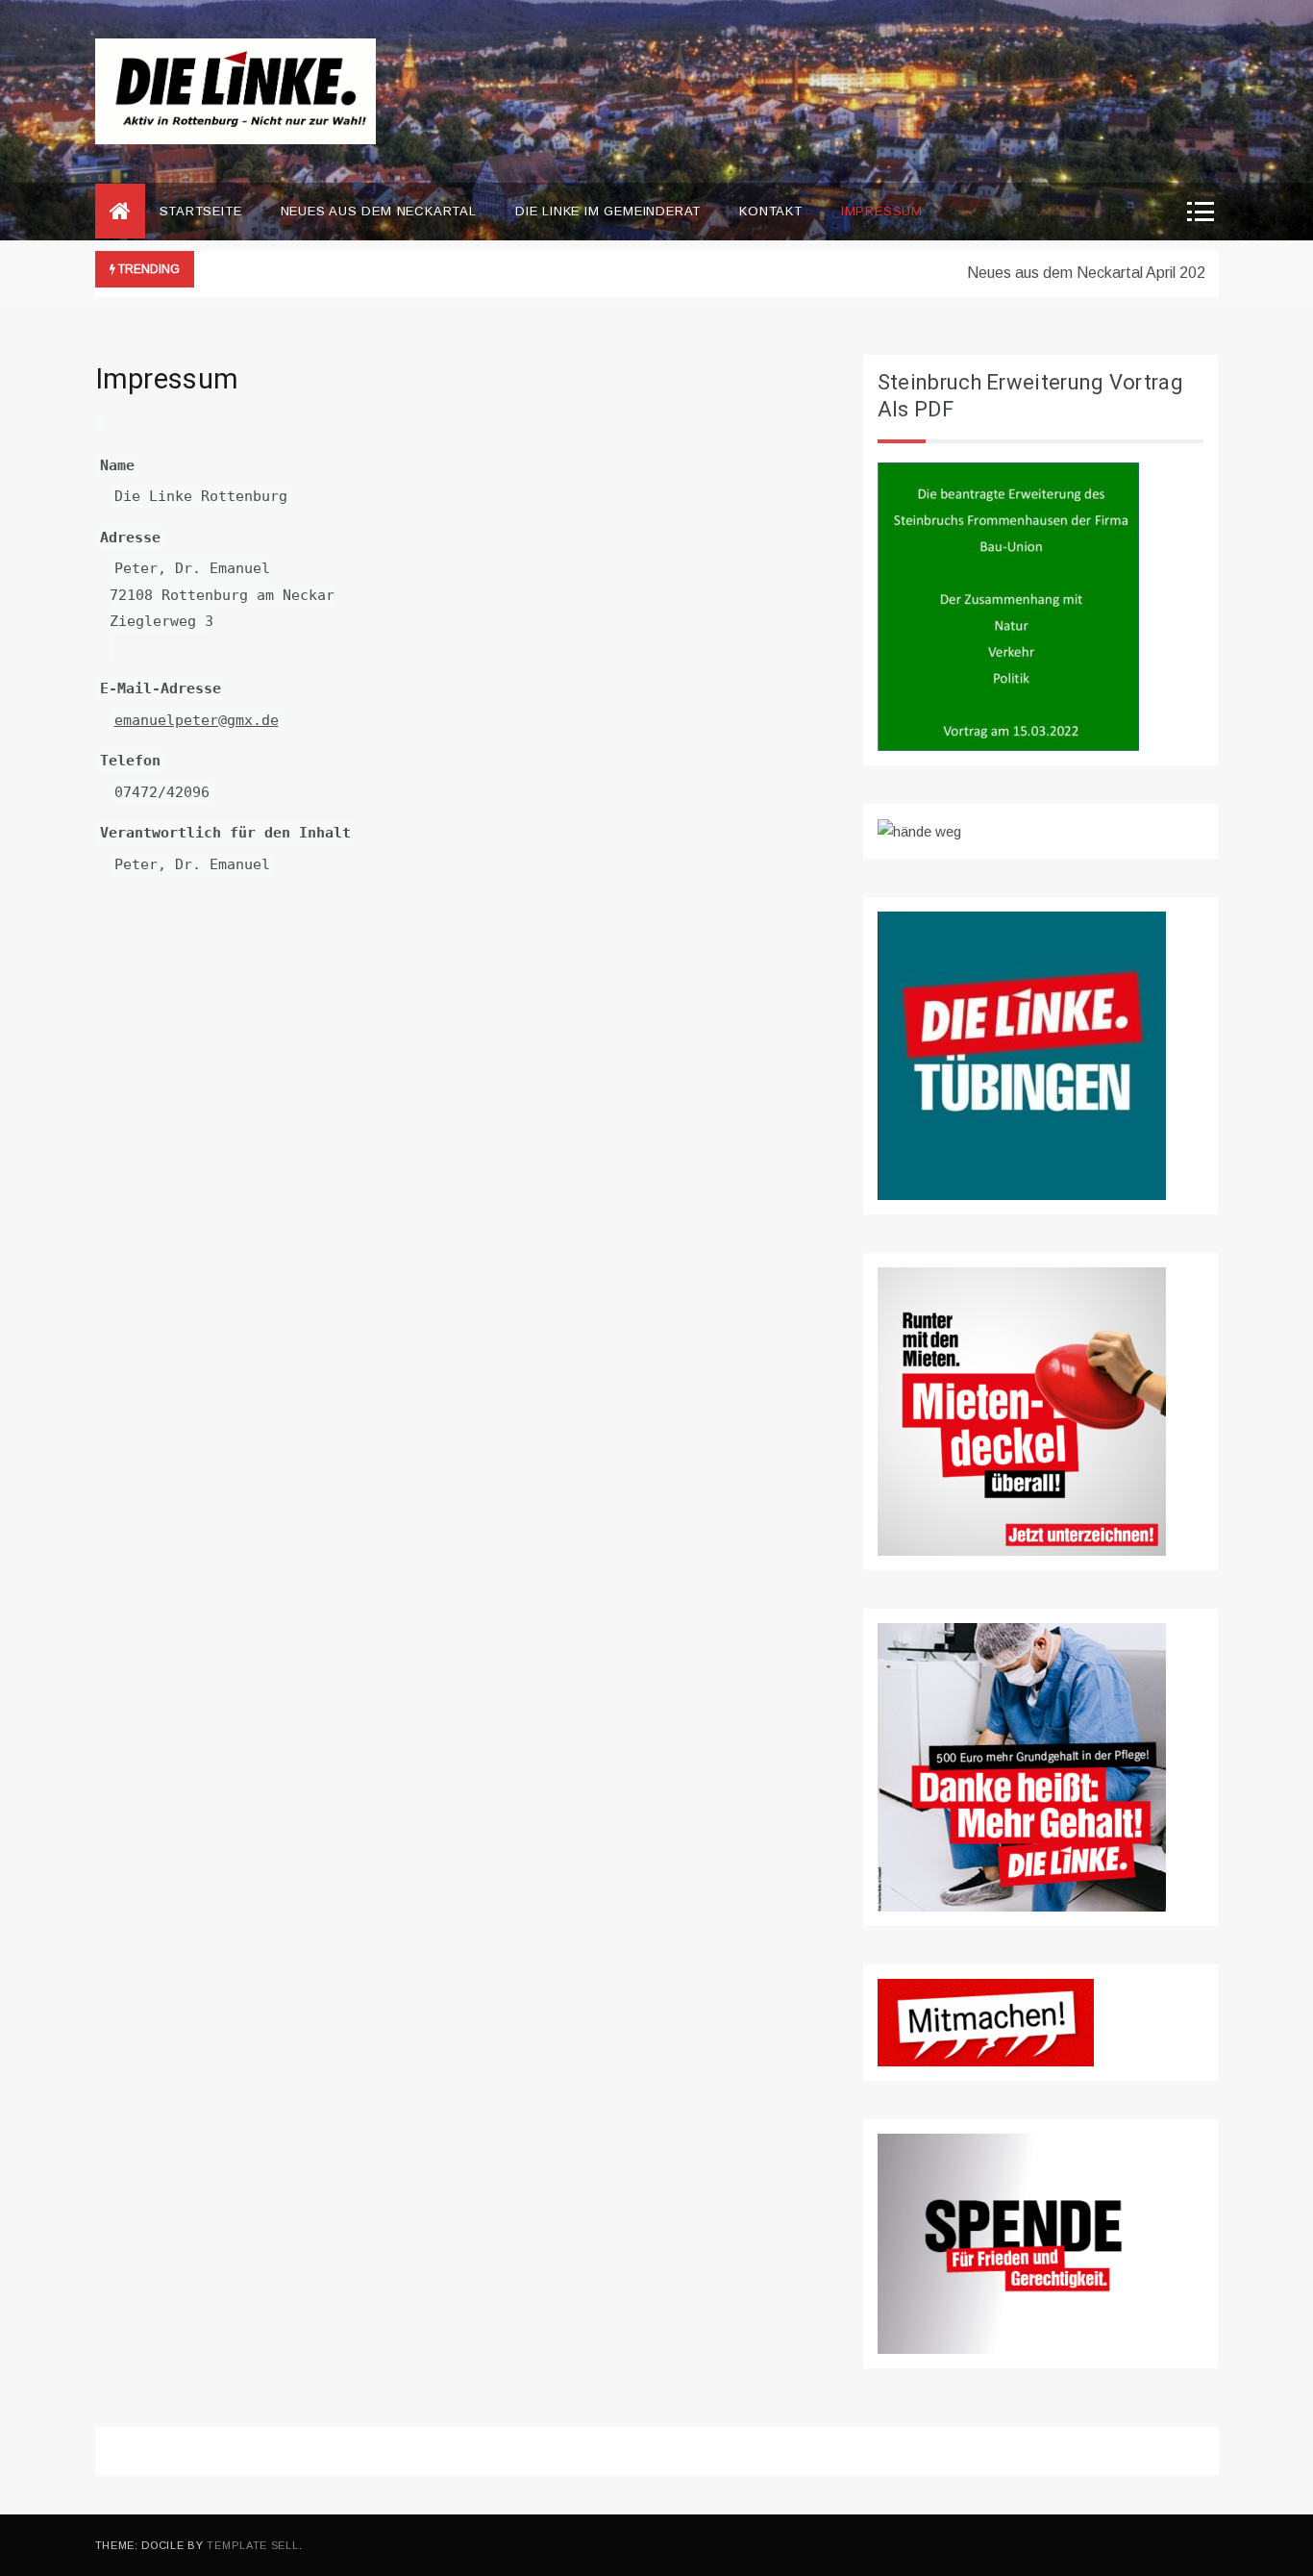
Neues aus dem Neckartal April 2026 (1066, 273)
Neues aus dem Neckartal (379, 211)
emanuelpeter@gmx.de (197, 720)
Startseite (201, 211)
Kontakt (771, 211)
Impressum (882, 211)
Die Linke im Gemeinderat (608, 211)
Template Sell (252, 2545)
